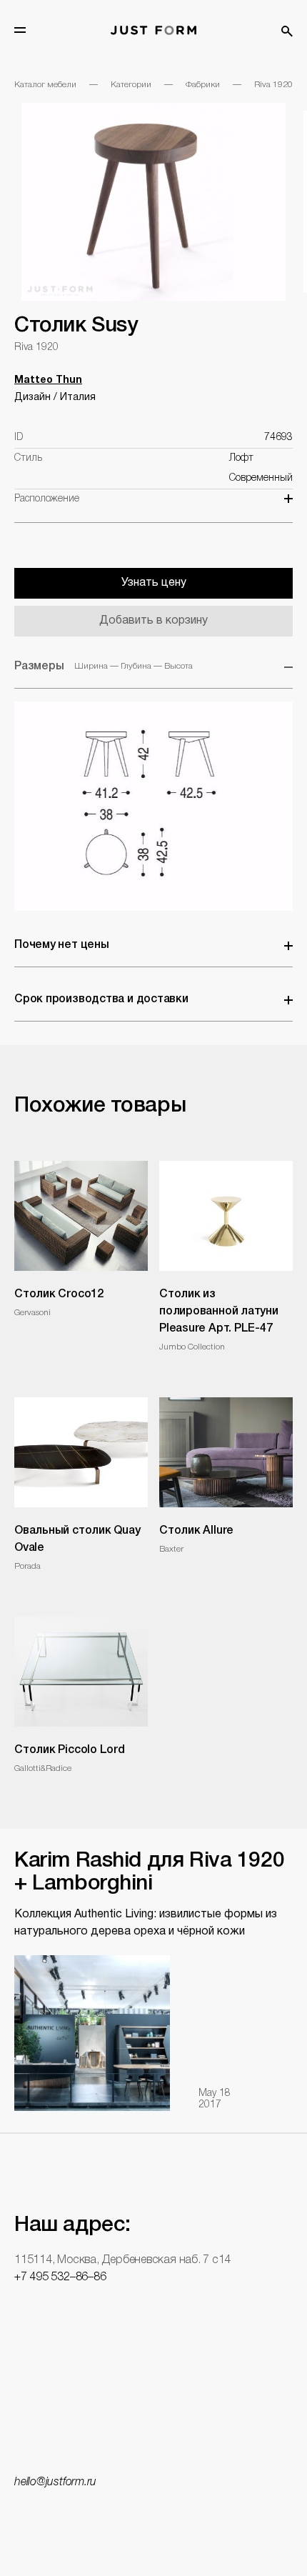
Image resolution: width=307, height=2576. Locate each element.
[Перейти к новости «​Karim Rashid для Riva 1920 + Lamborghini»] (92, 2033)
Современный (261, 478)
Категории (131, 85)
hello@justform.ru (55, 2482)
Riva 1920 (273, 85)
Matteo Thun (48, 380)
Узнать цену (154, 583)
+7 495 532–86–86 (60, 2277)
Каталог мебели (45, 85)
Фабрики (203, 85)
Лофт (241, 458)
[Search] (287, 31)
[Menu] (20, 30)
